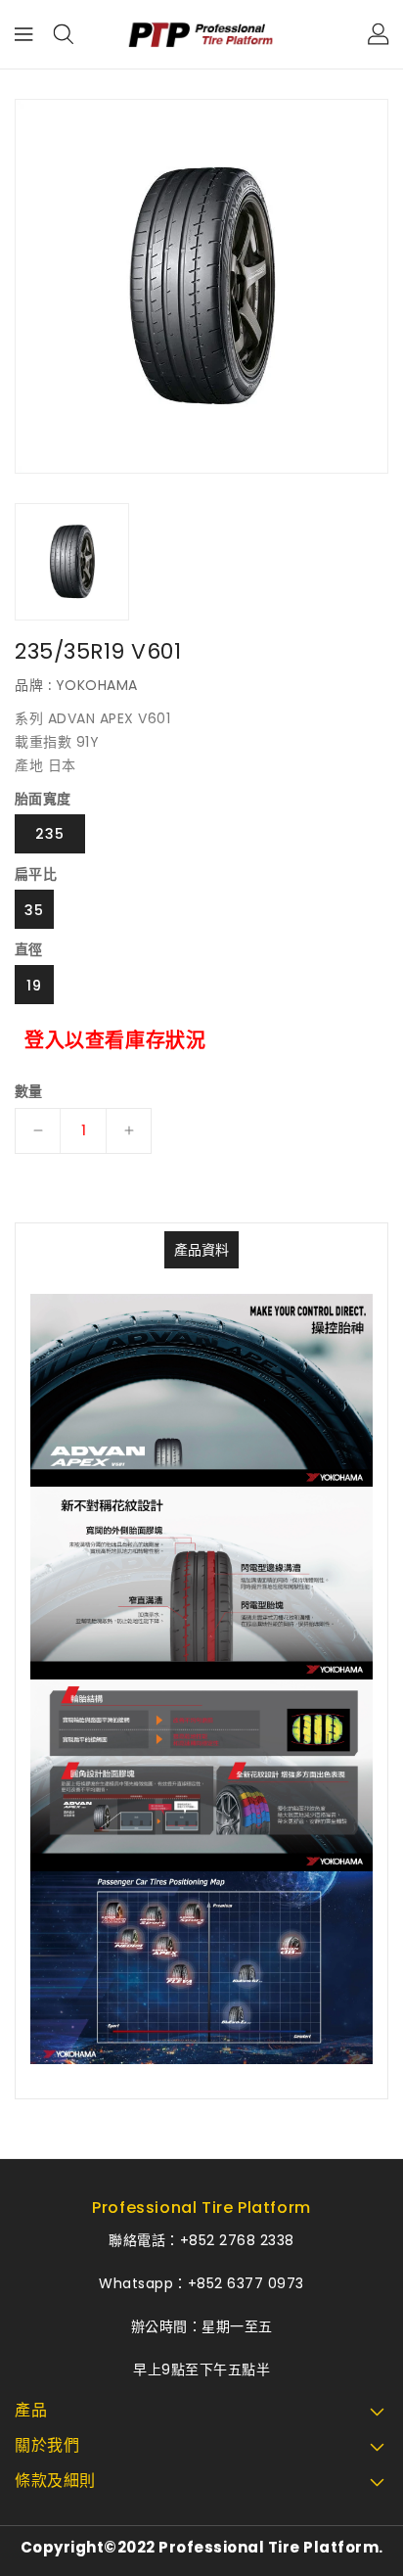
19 (34, 986)
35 (34, 910)
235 (50, 834)
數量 (29, 1091)
